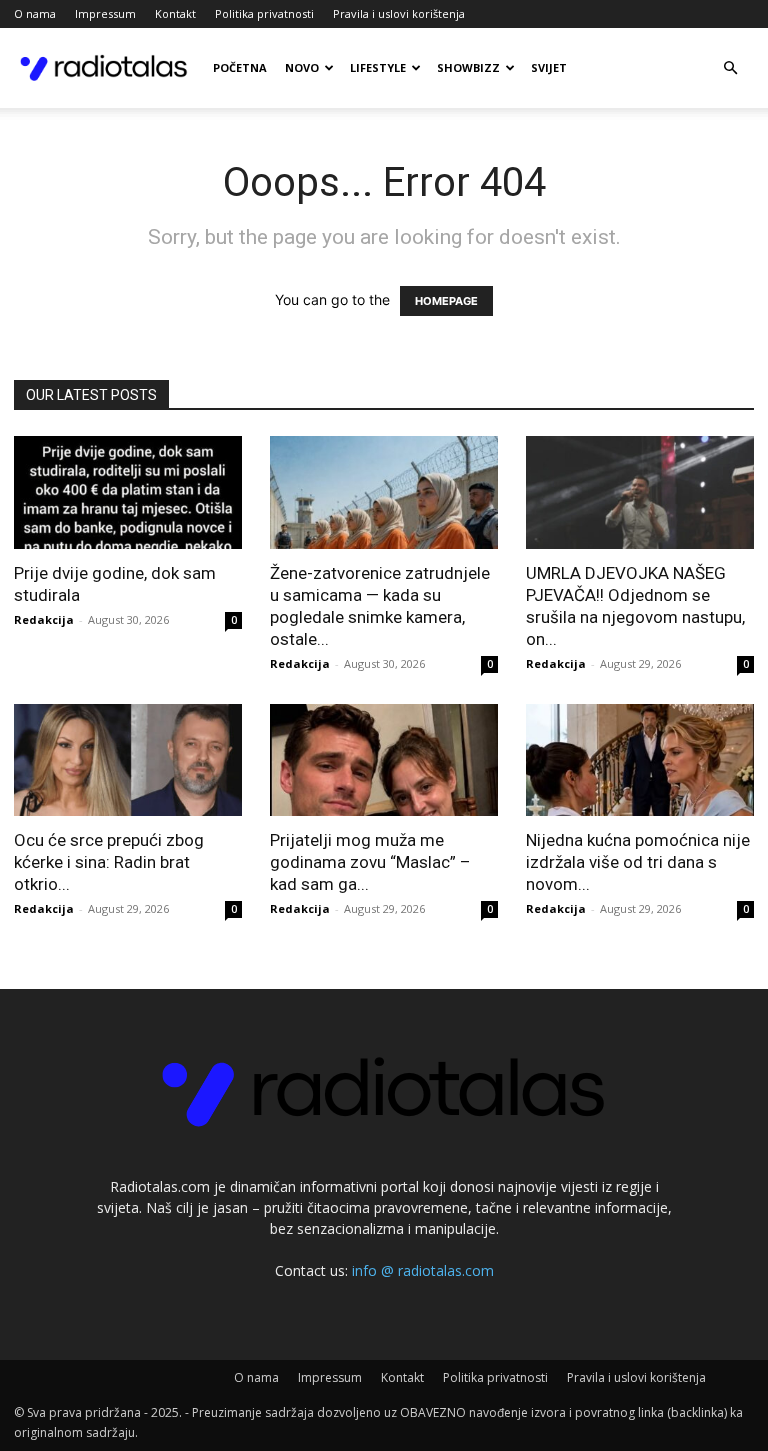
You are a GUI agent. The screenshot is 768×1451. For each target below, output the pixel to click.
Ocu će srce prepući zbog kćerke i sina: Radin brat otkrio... (109, 862)
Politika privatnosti (264, 13)
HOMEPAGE (446, 301)
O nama (35, 13)
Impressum (105, 13)
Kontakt (175, 13)
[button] (730, 68)
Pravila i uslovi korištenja (399, 13)
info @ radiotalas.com (423, 1270)
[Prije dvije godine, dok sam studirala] (128, 492)
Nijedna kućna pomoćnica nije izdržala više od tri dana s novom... (638, 862)
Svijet (549, 67)
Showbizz (468, 67)
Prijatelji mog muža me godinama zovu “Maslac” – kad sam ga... (370, 862)
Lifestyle (378, 67)
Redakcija (44, 619)
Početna (240, 67)
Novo (302, 67)
